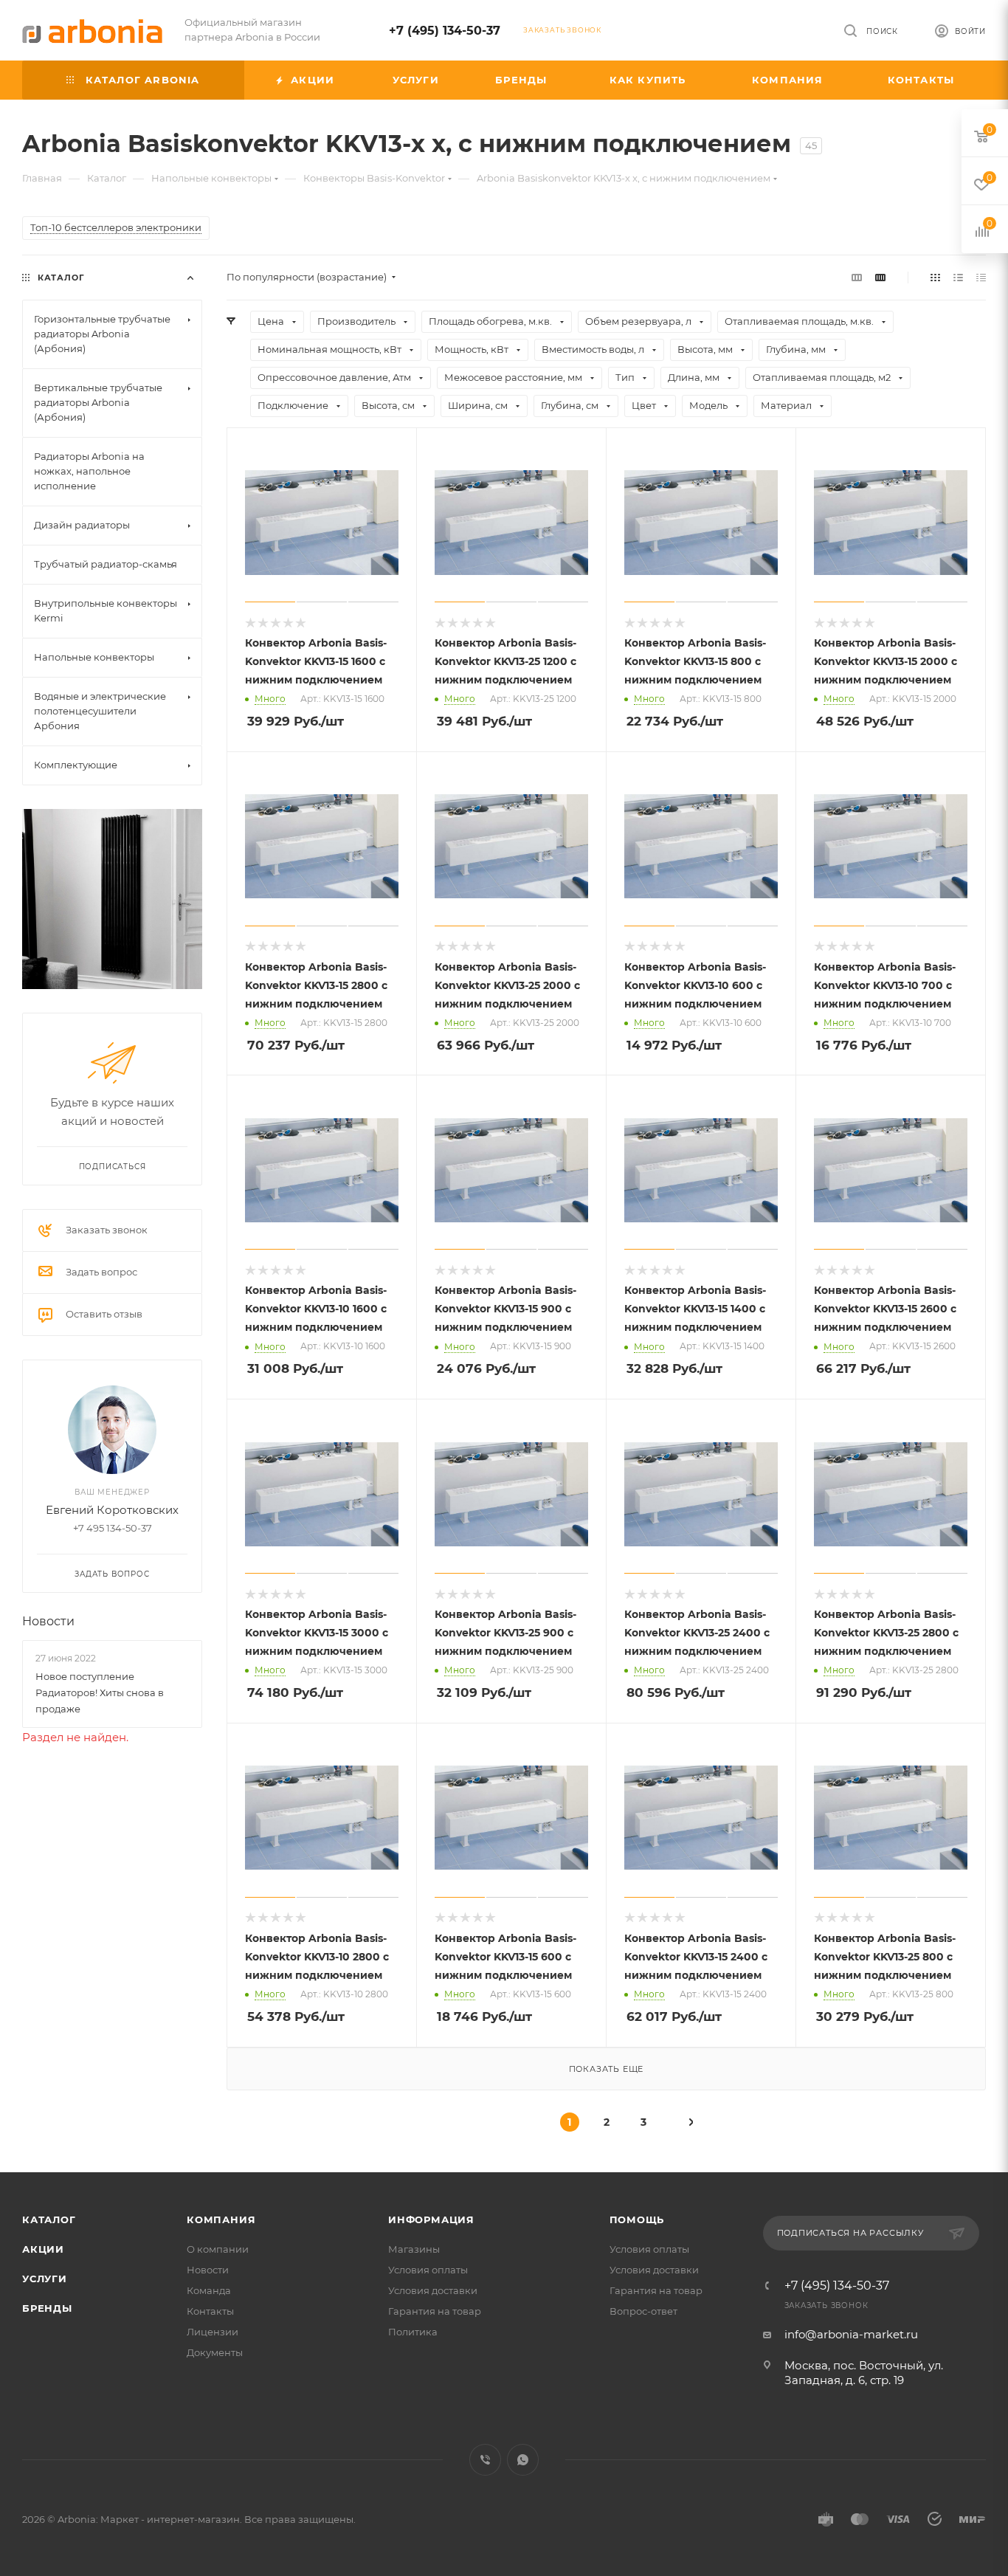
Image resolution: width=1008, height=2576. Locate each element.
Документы (215, 2352)
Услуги (45, 2279)
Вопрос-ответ (643, 2311)
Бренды (47, 2308)
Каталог (49, 2219)
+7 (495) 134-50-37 (445, 31)
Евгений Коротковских (112, 1510)
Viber (485, 2460)
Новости (48, 1621)
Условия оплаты (428, 2270)
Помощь (637, 2219)
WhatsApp (523, 2460)
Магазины (414, 2249)
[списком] (958, 277)
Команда (209, 2290)
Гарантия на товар (435, 2311)
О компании (218, 2249)
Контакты (210, 2311)
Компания (221, 2219)
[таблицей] (981, 277)
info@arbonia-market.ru (851, 2334)
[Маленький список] (857, 277)
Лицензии (213, 2332)
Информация (431, 2219)
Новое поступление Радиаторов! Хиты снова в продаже (100, 1692)
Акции (43, 2249)
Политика (413, 2332)
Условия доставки (433, 2290)
